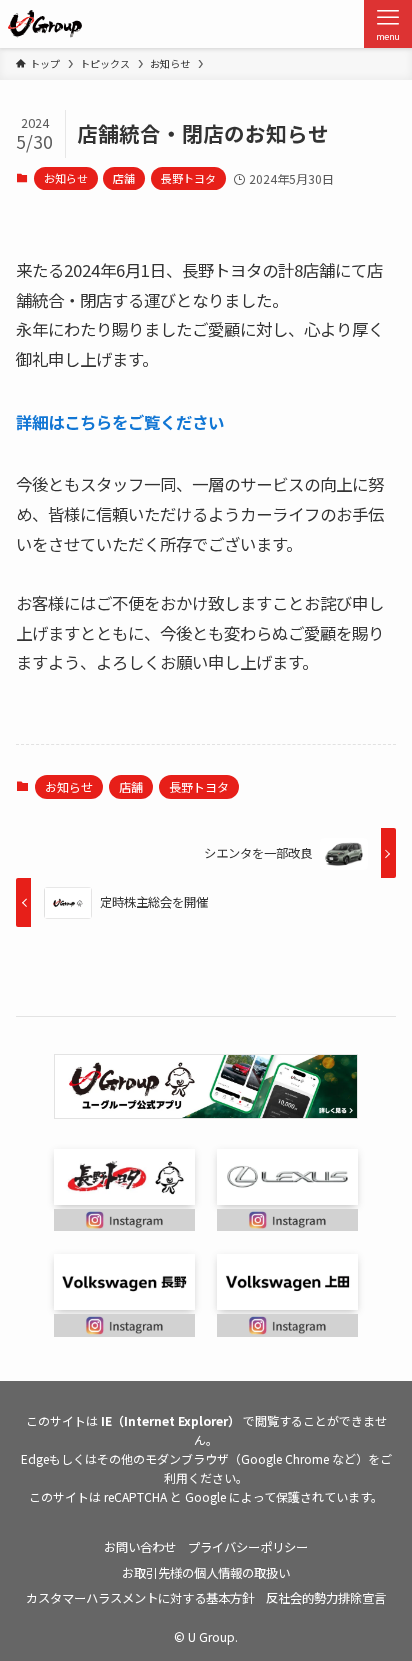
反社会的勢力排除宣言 (326, 1598)
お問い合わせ (140, 1547)
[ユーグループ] (45, 24)
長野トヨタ (188, 178)
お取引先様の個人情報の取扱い (206, 1573)
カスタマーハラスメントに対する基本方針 (140, 1598)
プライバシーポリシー (248, 1547)
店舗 (124, 178)
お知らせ (66, 178)
